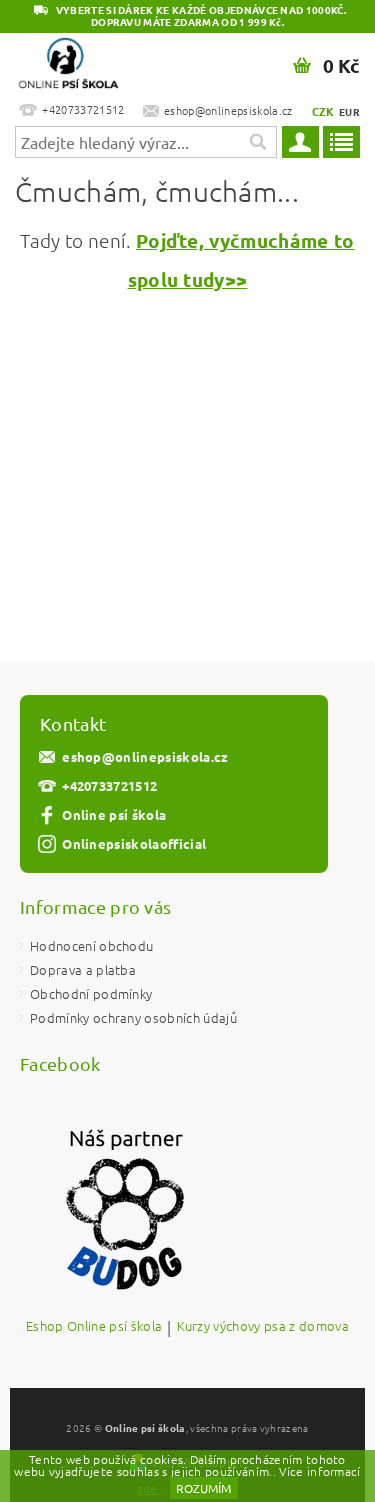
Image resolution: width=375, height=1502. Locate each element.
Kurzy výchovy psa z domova (263, 1327)
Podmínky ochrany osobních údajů (133, 1017)
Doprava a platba (83, 969)
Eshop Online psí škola (94, 1327)
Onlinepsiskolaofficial (134, 843)
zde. (148, 1488)
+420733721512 (109, 785)
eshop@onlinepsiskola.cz (145, 756)
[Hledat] (257, 142)
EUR (349, 111)
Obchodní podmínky (91, 993)
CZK (323, 111)
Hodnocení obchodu (91, 945)
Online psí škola (114, 814)
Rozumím (203, 1488)
